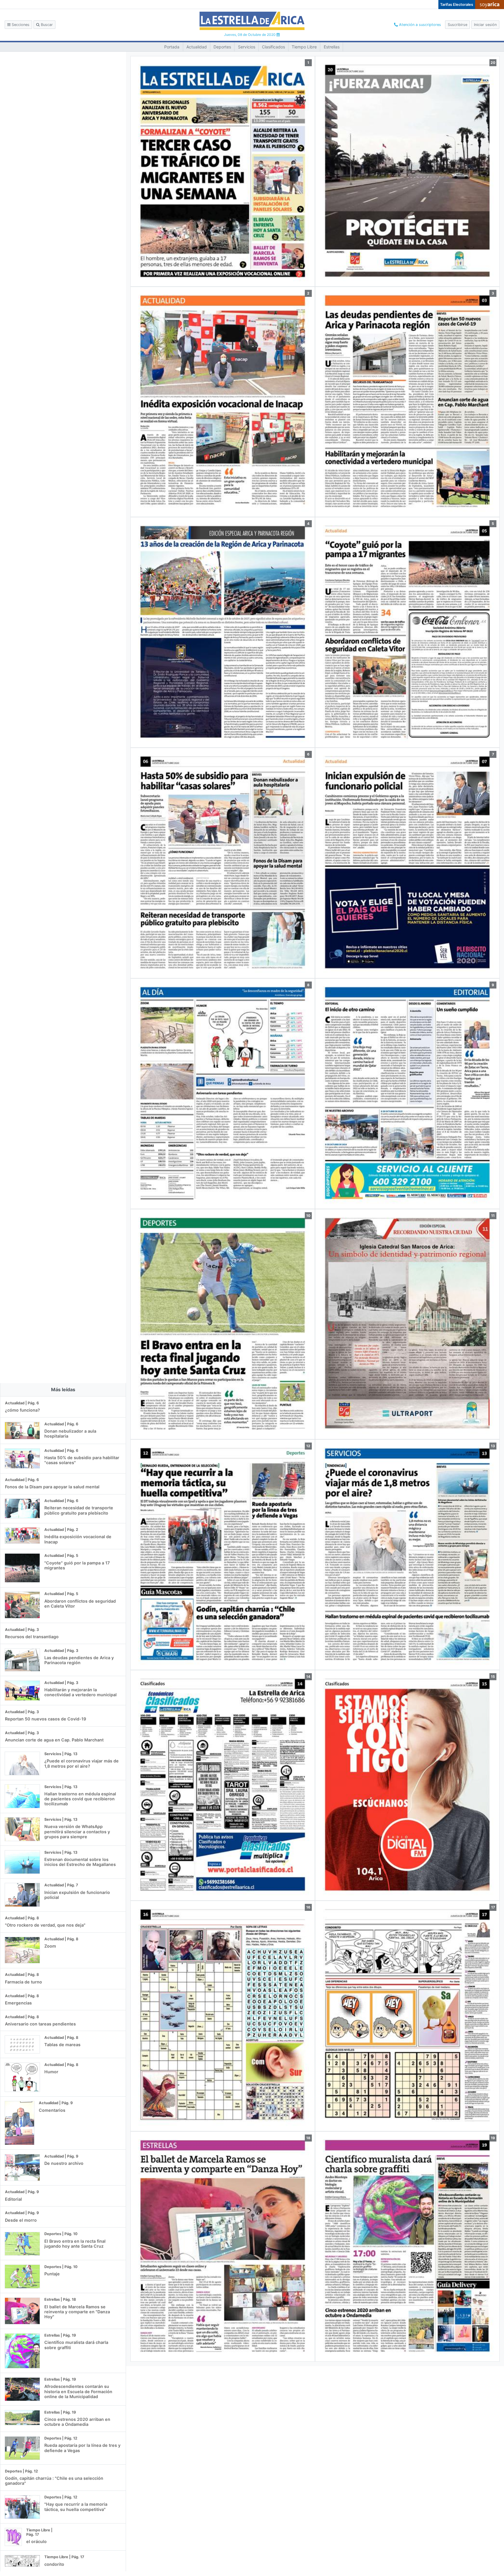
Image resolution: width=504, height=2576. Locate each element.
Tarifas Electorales (457, 5)
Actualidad (197, 47)
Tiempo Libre (304, 47)
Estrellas (332, 47)
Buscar (46, 25)
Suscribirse (457, 25)
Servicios (247, 47)
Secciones (20, 25)
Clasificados (273, 47)
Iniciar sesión (485, 25)
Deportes (222, 47)
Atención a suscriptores (419, 25)
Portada (172, 47)
